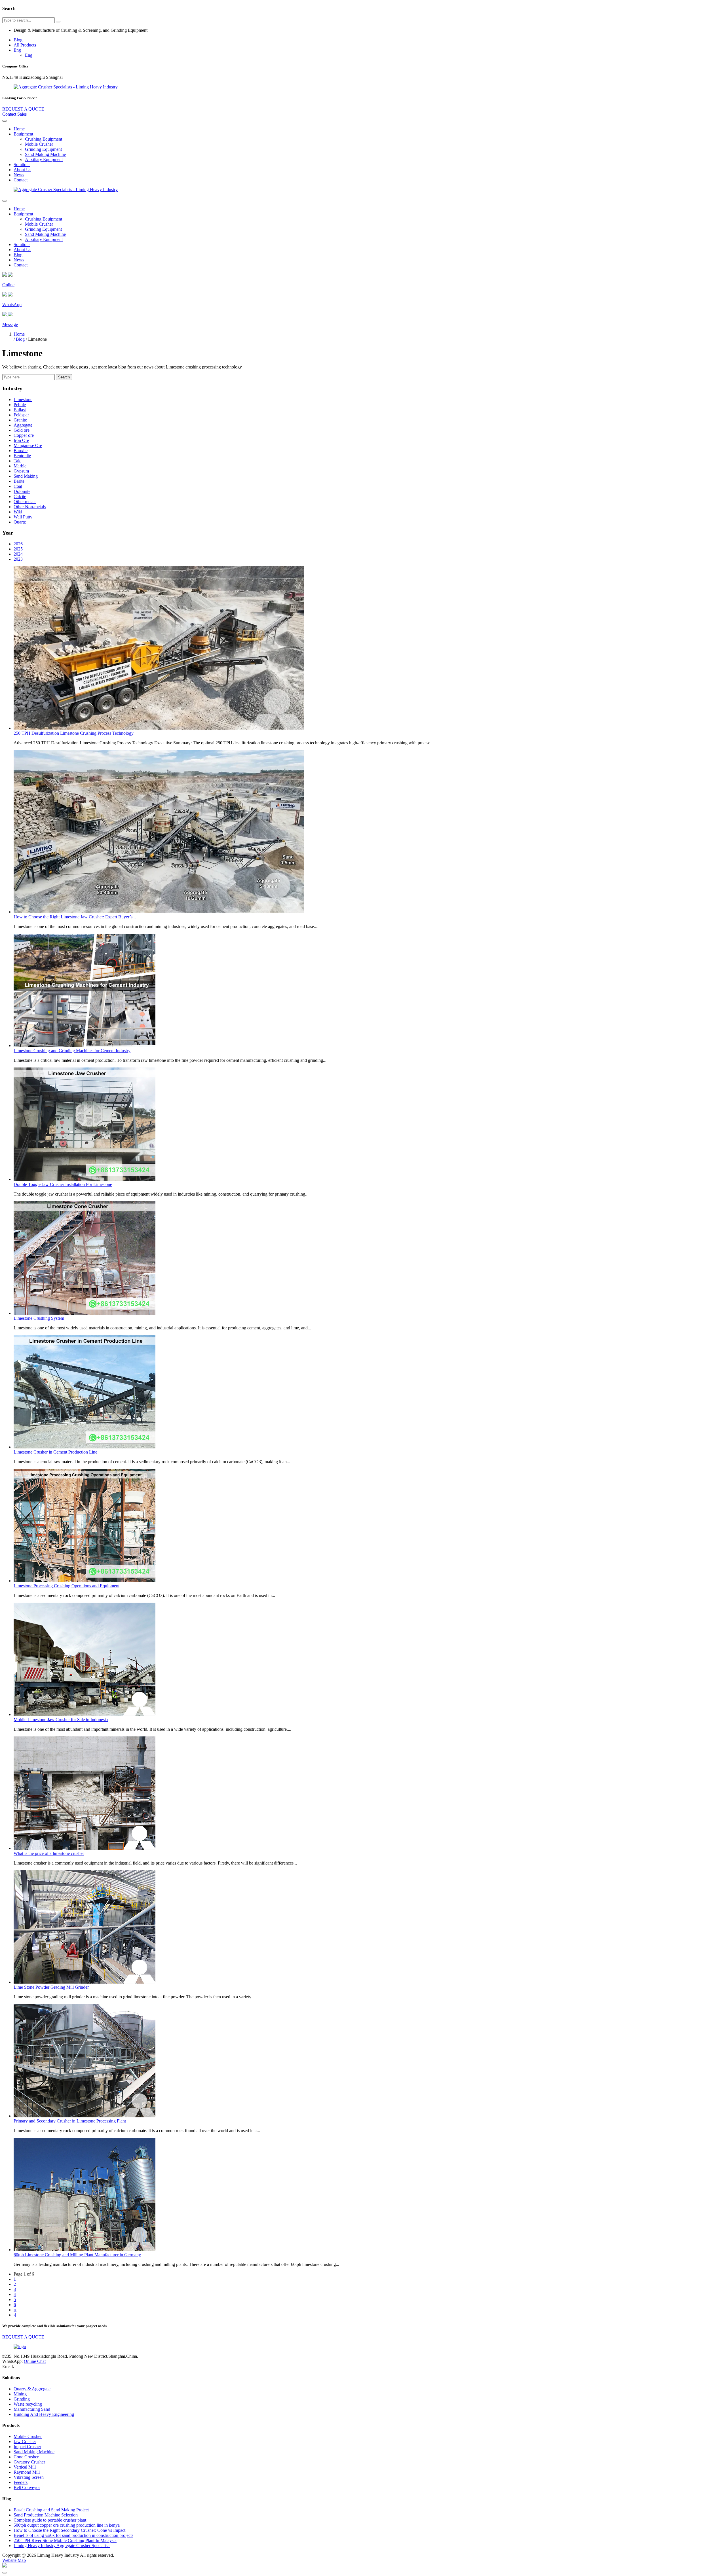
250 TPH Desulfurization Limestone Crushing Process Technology (74, 733)
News (19, 175)
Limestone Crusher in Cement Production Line (55, 1452)
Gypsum (21, 471)
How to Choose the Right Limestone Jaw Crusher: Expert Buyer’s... (75, 917)
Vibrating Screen (29, 2477)
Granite (20, 420)
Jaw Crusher (25, 2442)
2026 (18, 544)
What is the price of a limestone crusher (49, 1853)
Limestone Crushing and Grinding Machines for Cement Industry (72, 1051)
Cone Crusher (26, 2457)
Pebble (20, 405)
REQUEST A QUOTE (23, 109)
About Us (22, 170)
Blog (18, 40)
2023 (18, 559)
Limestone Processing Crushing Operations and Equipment (67, 1586)
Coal (18, 486)
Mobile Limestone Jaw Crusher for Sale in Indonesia (61, 1720)
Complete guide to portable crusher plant (50, 2520)
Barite (19, 481)
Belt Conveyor (27, 2487)
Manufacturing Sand (32, 2409)
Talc (17, 461)
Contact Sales (14, 114)
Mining (20, 2394)
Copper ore (24, 435)
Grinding (22, 2399)
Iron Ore (21, 440)
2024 (18, 554)
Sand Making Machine (45, 154)
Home (19, 129)
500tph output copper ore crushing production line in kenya (67, 2525)
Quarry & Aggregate (32, 2389)
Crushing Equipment (44, 139)
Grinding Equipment (43, 149)
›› (15, 2310)
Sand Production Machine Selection (46, 2515)
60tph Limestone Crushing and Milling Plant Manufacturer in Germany (77, 2255)
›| (15, 2315)
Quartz (20, 522)
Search (64, 377)
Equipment (23, 134)
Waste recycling (28, 2404)
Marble (20, 466)
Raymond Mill (27, 2472)
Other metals (25, 502)
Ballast (20, 410)
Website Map (14, 2560)
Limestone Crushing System (39, 1318)
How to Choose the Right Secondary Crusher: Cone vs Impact (69, 2530)
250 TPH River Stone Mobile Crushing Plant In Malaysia (65, 2540)
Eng (17, 50)
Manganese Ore (28, 445)
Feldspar (21, 415)
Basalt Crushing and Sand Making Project (51, 2510)
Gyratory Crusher (29, 2462)
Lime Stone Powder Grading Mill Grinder (51, 1987)
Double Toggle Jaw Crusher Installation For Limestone (63, 1184)
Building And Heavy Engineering (44, 2414)
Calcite (20, 496)
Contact (21, 180)
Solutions (22, 165)
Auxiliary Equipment (44, 159)
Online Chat (35, 2361)
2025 (18, 549)
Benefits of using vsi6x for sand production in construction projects (73, 2535)
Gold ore (22, 430)
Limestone (23, 400)
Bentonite (22, 456)
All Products (25, 45)
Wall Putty (23, 517)
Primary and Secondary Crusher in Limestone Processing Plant (70, 2121)
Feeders (21, 2482)
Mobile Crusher (39, 144)
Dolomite (22, 491)
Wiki (18, 512)
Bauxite (21, 451)
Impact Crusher (27, 2447)
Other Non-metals (30, 507)
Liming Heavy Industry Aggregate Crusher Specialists (62, 2546)
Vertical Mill (25, 2467)
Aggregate (23, 425)
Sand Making (26, 476)
